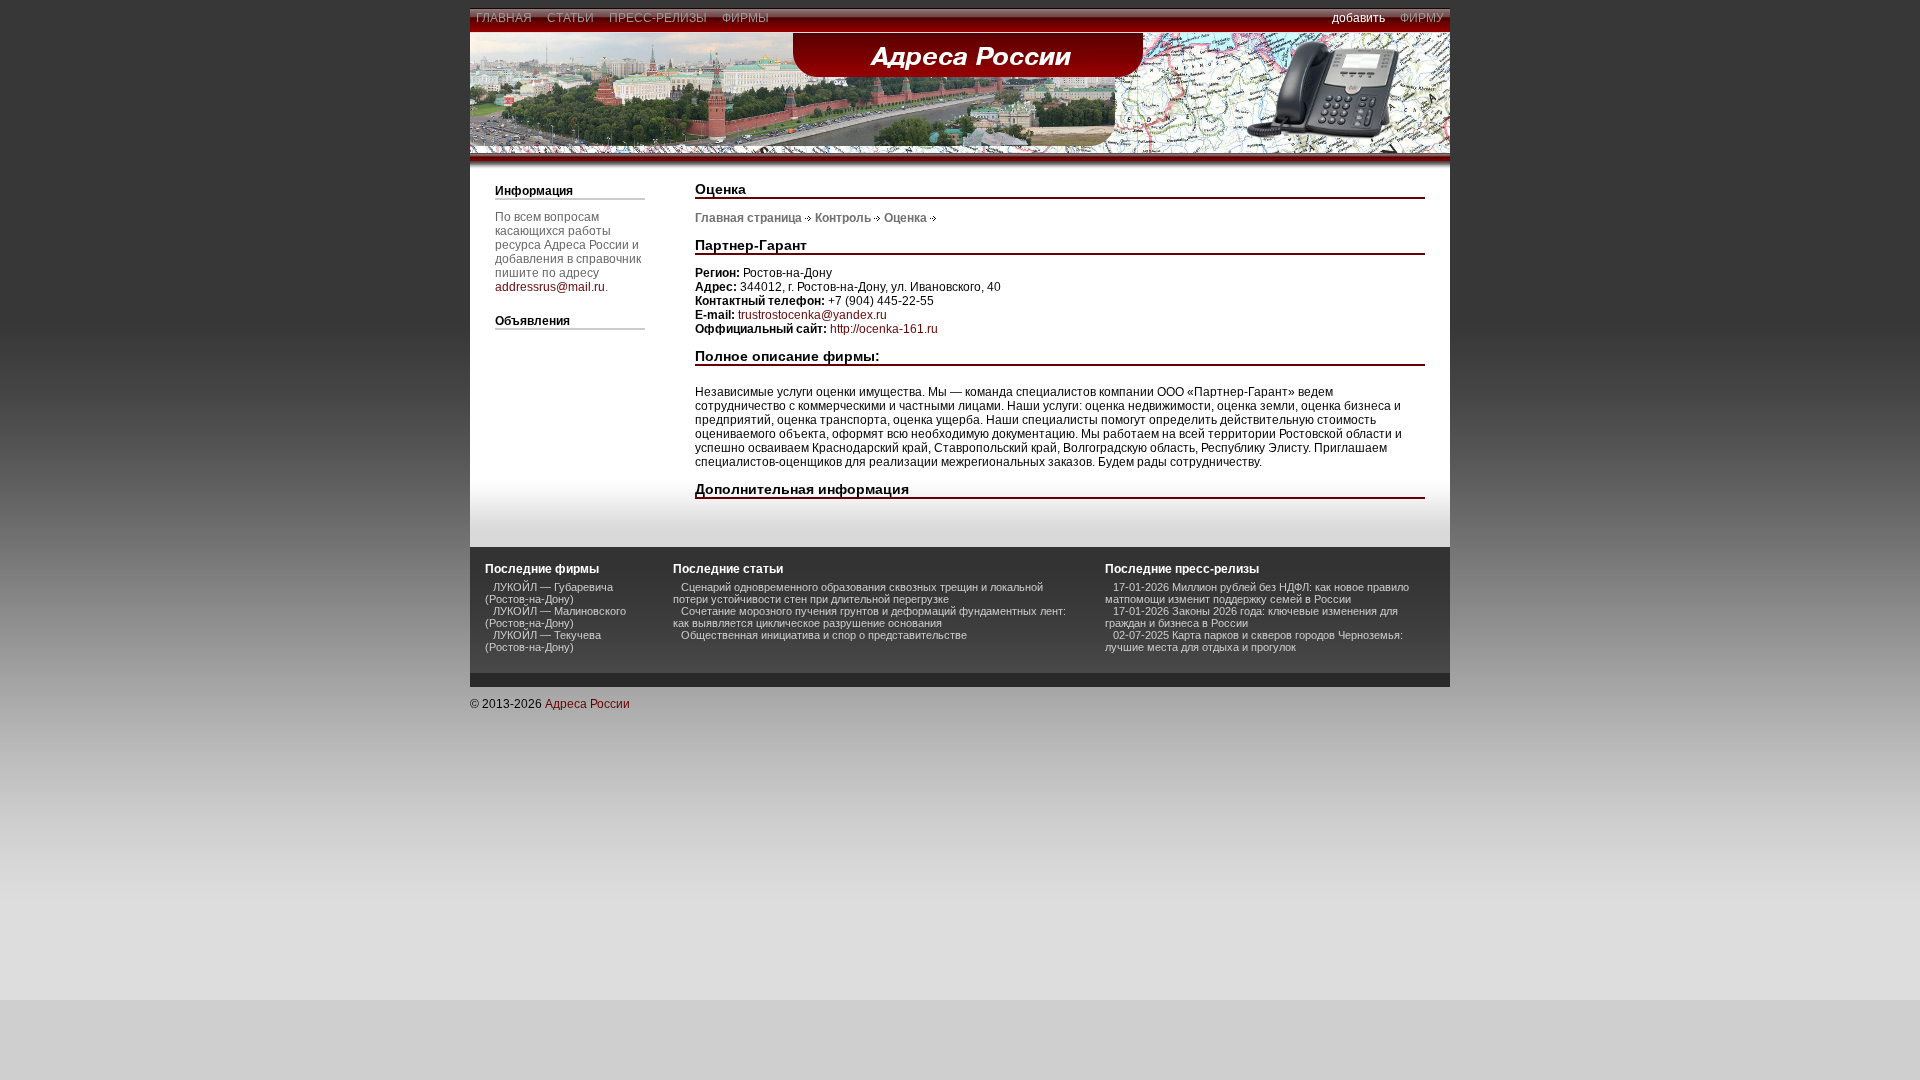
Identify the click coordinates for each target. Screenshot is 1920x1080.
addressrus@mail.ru (550, 287)
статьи (570, 18)
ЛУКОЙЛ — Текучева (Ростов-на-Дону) (543, 641)
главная (504, 18)
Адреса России (587, 704)
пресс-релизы (658, 18)
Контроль (843, 218)
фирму (1422, 18)
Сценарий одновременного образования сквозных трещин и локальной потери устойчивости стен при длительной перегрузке (858, 593)
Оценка (905, 218)
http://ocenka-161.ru (884, 329)
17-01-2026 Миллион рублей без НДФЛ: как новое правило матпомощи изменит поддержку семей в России (1257, 593)
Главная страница (748, 218)
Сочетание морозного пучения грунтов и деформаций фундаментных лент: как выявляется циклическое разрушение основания (869, 617)
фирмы (745, 18)
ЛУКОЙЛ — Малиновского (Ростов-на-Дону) (555, 617)
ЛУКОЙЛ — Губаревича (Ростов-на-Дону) (549, 593)
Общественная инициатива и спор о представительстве (824, 635)
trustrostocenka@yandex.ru (812, 315)
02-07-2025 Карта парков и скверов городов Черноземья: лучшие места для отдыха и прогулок (1254, 641)
